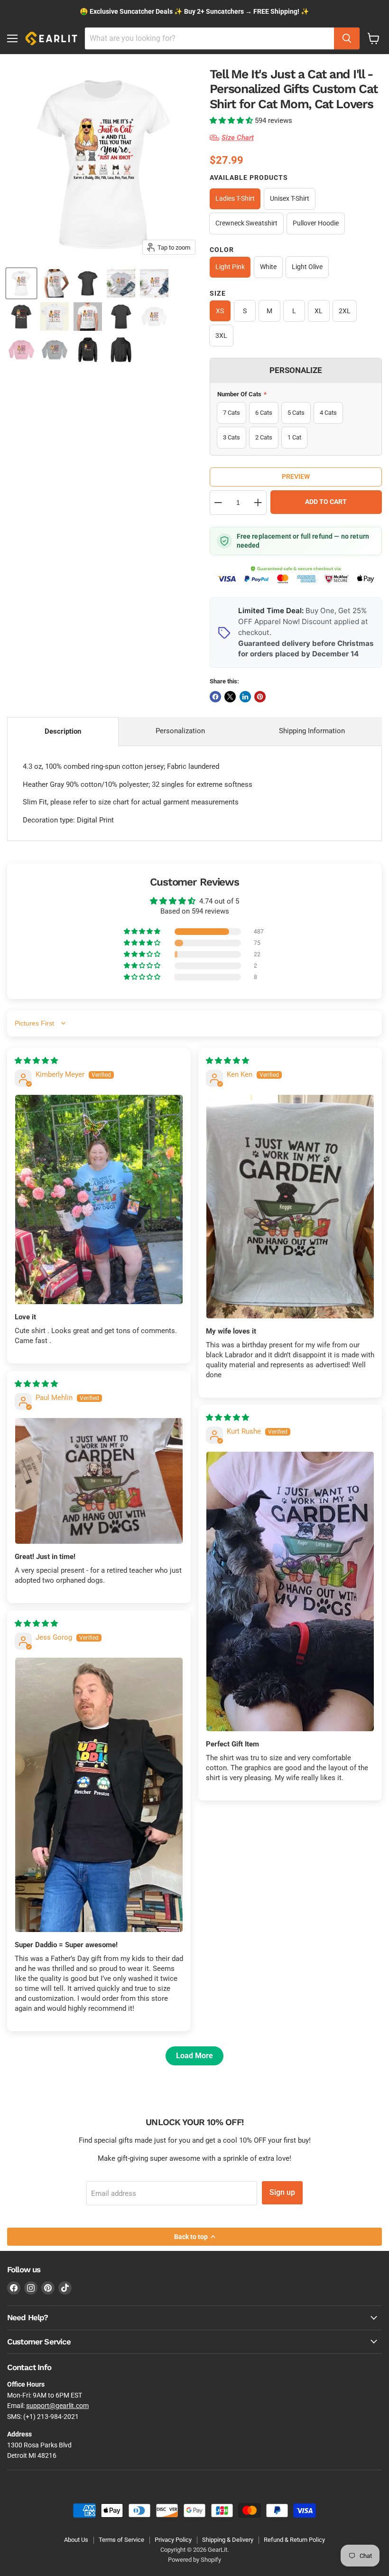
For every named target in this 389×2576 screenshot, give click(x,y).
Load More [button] (194, 2056)
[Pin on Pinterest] (260, 697)
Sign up (282, 2192)
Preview (296, 476)
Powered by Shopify (194, 2560)
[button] (232, 121)
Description (63, 731)
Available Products (249, 177)
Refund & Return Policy (294, 2540)
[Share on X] (230, 697)
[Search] (347, 38)
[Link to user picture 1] (99, 1199)
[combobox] (209, 38)
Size (218, 293)
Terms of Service (121, 2540)
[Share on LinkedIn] (245, 697)
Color (222, 250)
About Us (76, 2540)
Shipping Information (312, 731)
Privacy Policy (173, 2540)
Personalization (180, 731)
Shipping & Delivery (228, 2540)
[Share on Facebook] (215, 697)
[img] (36, 1061)
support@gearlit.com (57, 2406)
